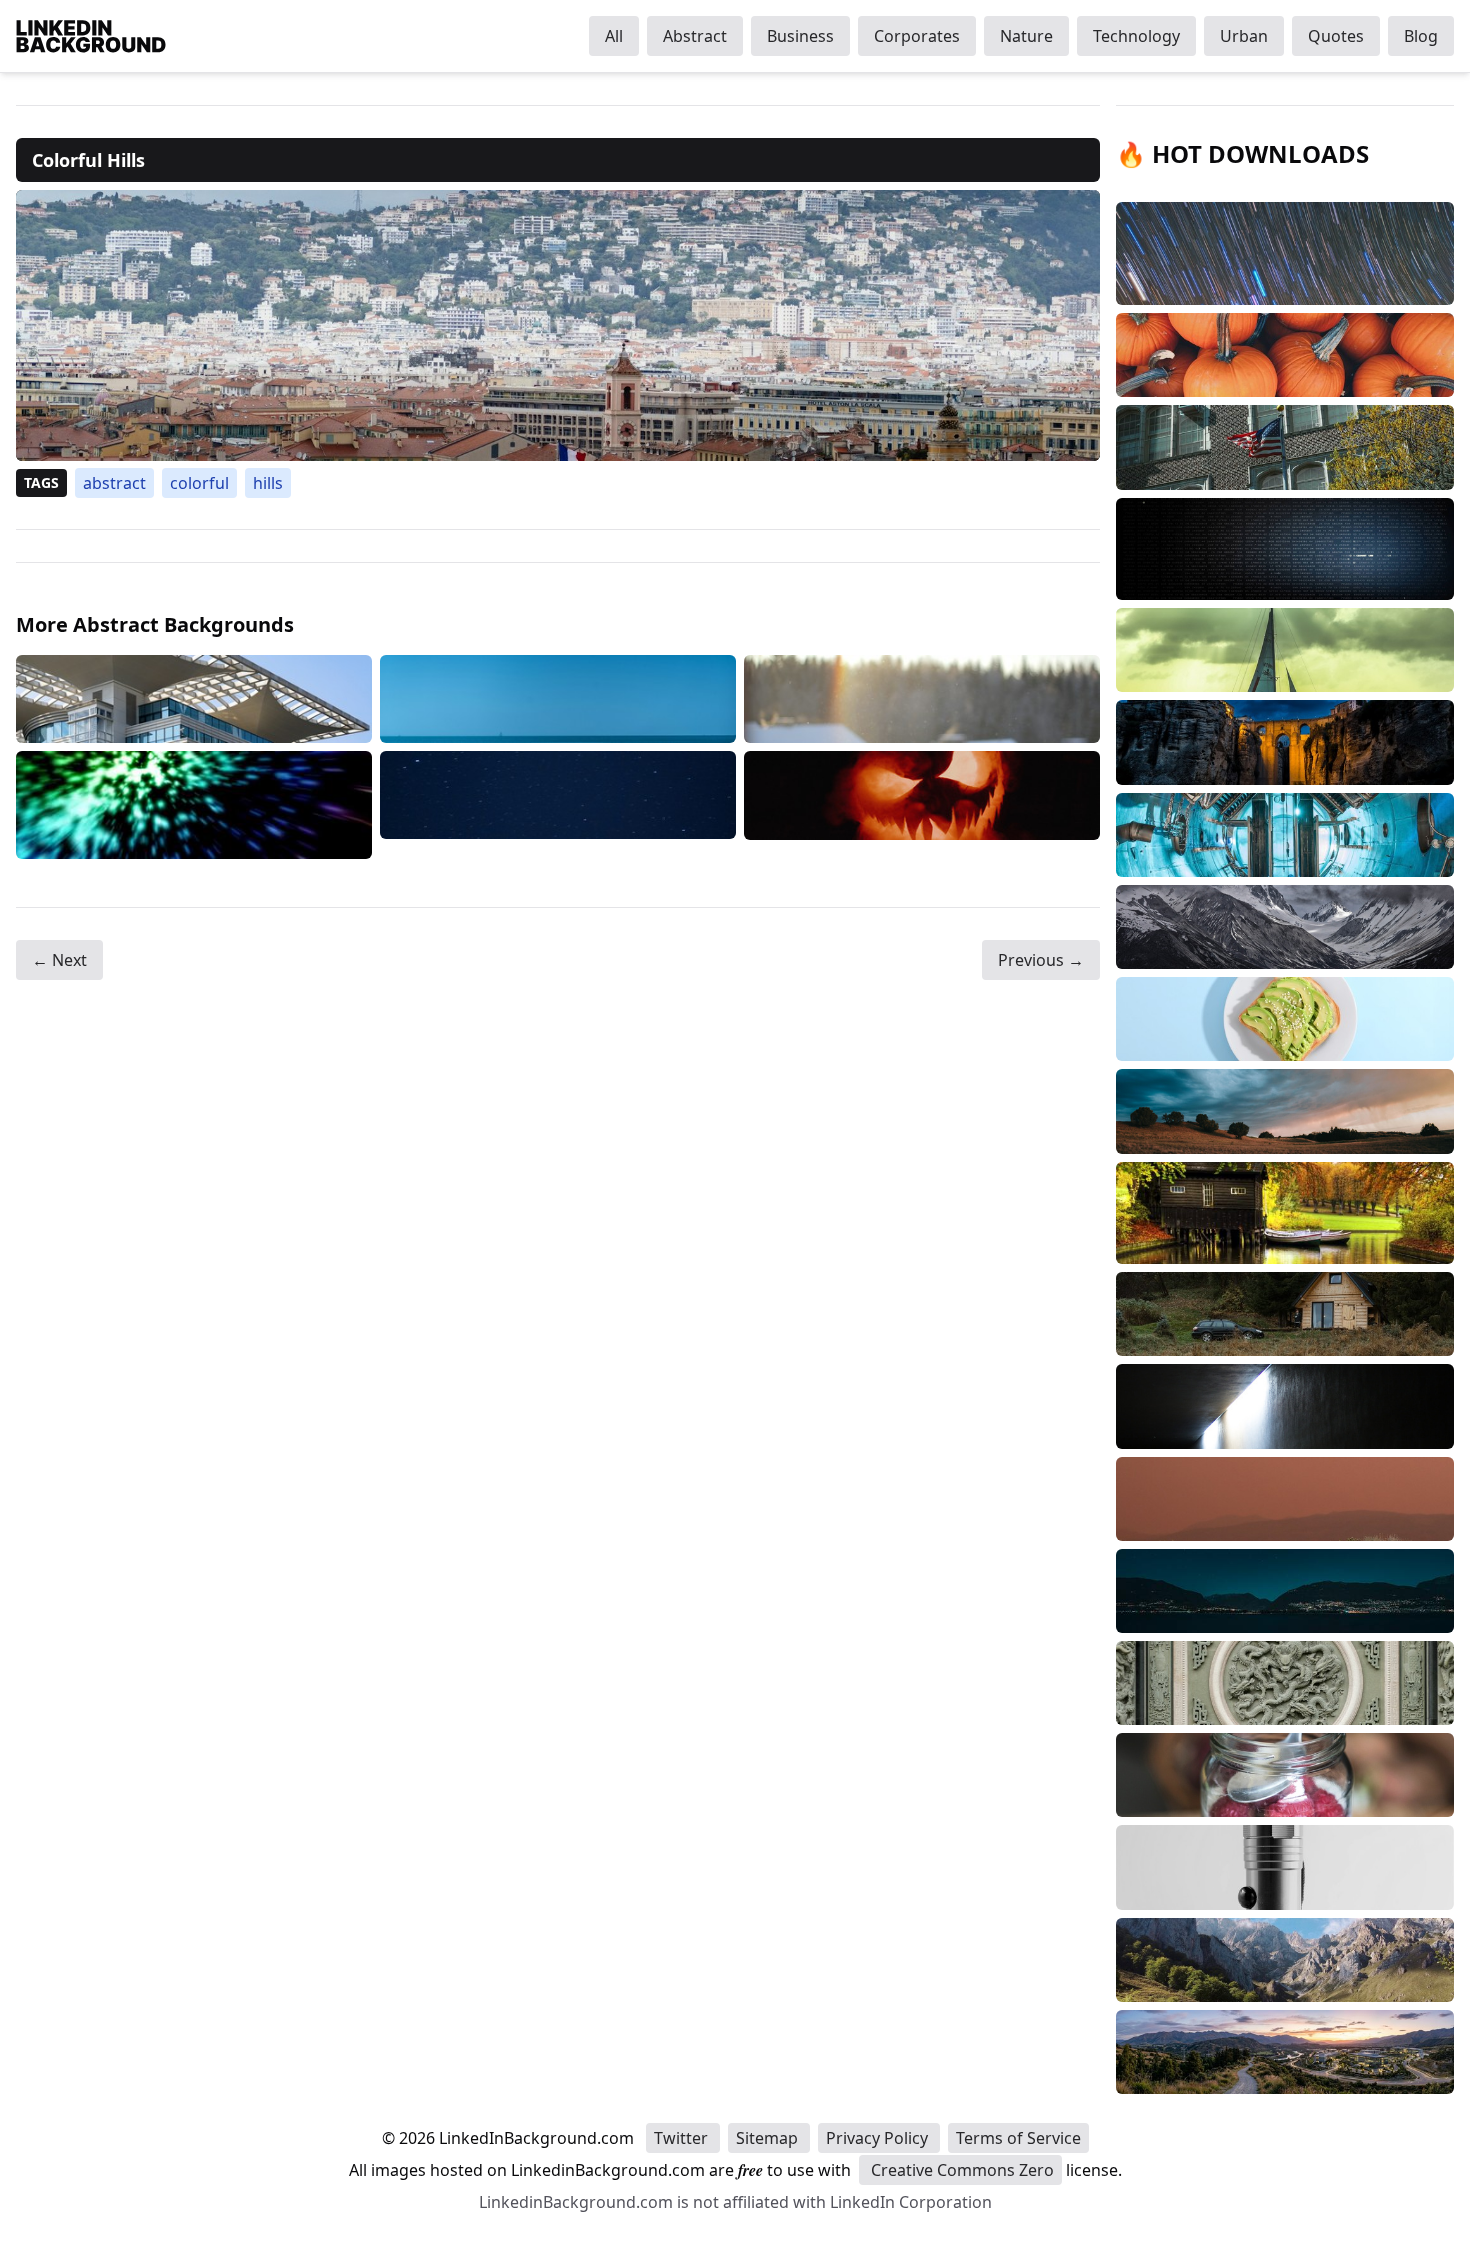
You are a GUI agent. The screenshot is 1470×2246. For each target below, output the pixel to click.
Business (800, 36)
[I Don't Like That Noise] (922, 805)
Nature (1026, 36)
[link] (558, 325)
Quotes (1336, 36)
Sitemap (769, 2138)
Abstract (695, 36)
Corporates (917, 36)
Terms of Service (1018, 2138)
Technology (1136, 36)
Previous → (1041, 960)
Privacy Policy (879, 2138)
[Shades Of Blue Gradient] (558, 699)
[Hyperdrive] (194, 805)
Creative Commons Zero (960, 2170)
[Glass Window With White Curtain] (194, 699)
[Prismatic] (922, 699)
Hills (268, 483)
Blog (1421, 36)
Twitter (683, 2138)
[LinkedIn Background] (91, 36)
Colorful (199, 483)
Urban (1244, 36)
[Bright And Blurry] (558, 805)
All (614, 36)
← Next (59, 960)
